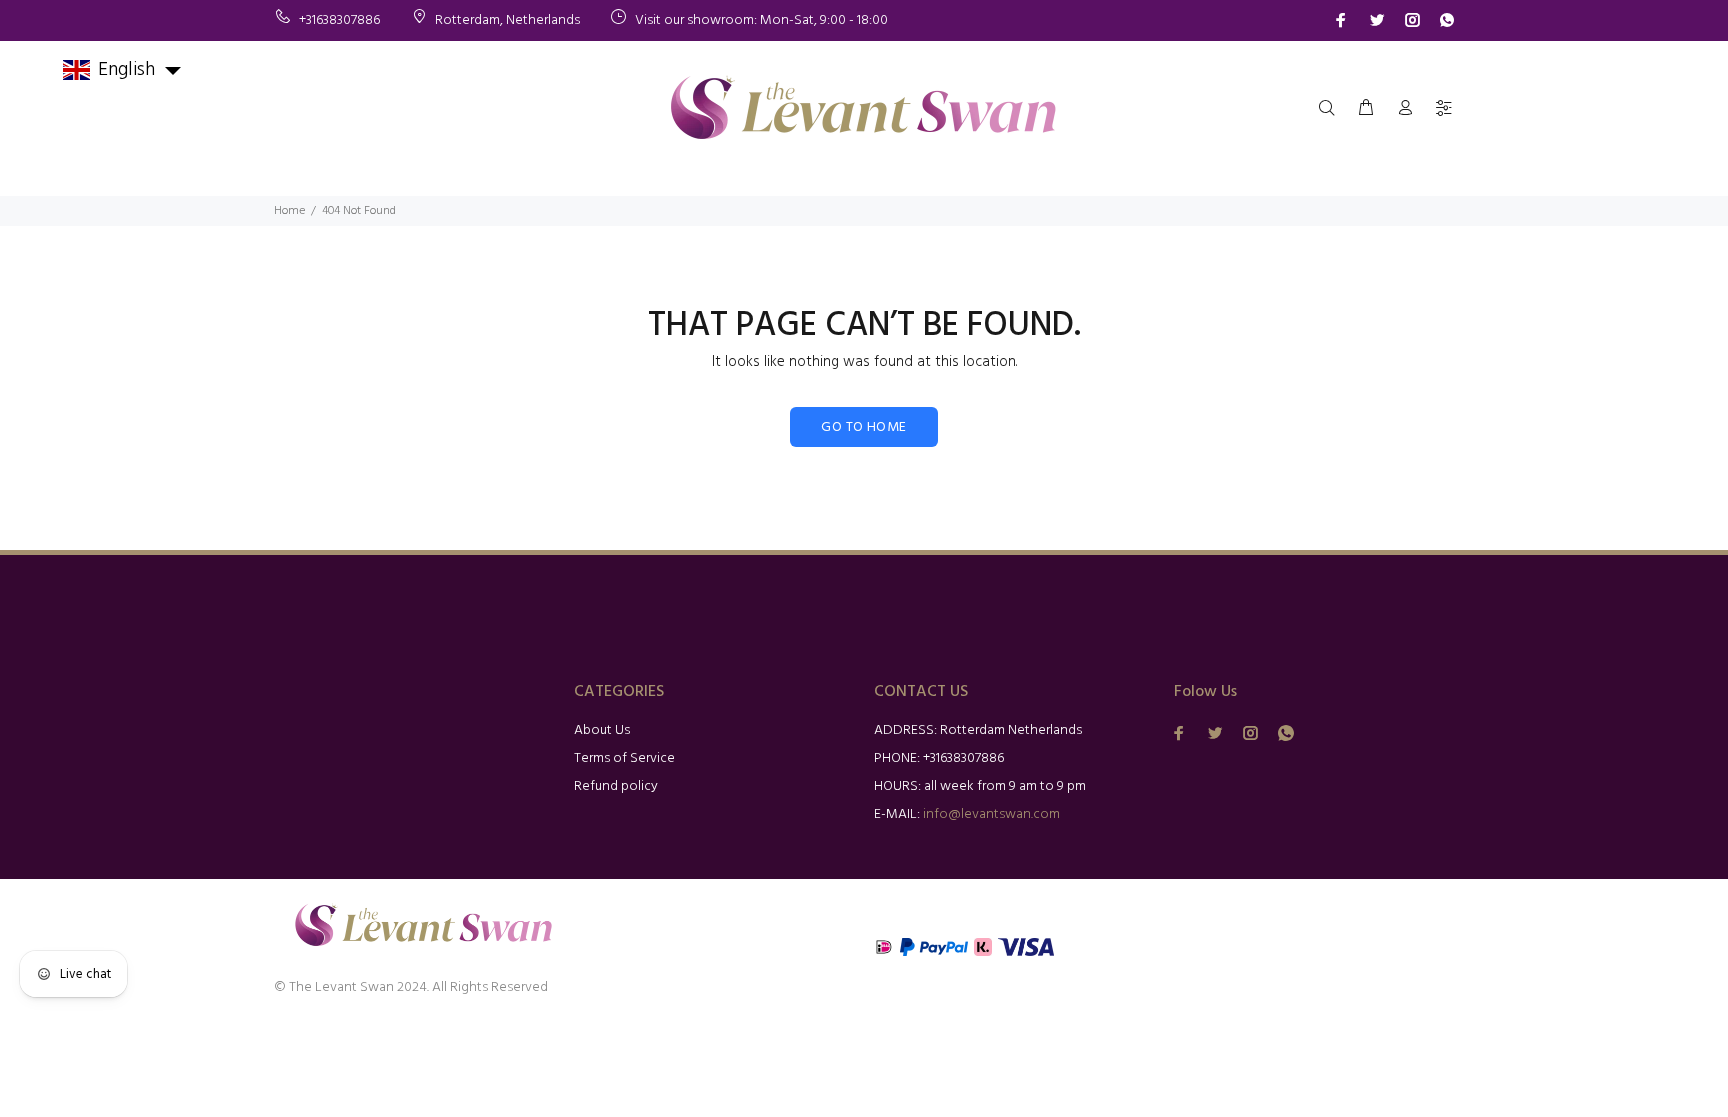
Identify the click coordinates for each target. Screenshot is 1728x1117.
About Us (602, 730)
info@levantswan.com (991, 814)
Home (289, 211)
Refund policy (616, 786)
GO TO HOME (863, 427)
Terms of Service (624, 758)
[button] (123, 70)
